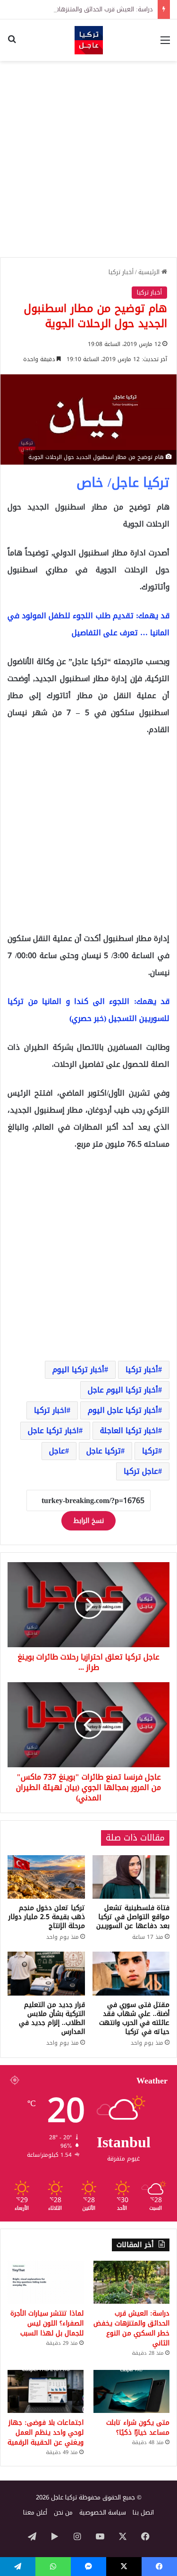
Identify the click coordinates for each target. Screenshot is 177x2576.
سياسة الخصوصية (103, 2512)
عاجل (57, 1451)
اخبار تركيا (50, 1410)
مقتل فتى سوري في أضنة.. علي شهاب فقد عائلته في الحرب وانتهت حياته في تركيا (134, 2018)
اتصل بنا (143, 2512)
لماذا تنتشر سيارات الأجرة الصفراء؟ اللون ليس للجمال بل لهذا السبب (47, 2323)
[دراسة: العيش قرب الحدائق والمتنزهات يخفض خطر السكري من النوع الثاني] (131, 2282)
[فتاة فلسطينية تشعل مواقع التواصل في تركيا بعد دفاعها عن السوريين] (131, 1877)
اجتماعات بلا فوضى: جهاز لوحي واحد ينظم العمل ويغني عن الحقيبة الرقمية (46, 2433)
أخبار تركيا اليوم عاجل (123, 1390)
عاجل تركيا (141, 1471)
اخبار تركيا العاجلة (129, 1431)
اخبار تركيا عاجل (53, 1431)
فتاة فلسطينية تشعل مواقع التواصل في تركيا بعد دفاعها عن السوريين (133, 1917)
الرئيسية (150, 272)
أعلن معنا (35, 2512)
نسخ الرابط (88, 1521)
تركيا (150, 1451)
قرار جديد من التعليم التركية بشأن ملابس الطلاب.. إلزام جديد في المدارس (52, 2018)
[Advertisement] (88, 159)
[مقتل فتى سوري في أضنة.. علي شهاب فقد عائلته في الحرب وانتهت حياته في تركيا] (131, 1973)
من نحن (63, 2512)
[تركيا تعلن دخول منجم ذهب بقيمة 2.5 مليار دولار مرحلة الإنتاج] (46, 1877)
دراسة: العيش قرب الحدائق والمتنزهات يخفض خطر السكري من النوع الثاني (131, 2328)
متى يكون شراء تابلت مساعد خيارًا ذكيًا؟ (138, 2428)
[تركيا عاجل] (89, 40)
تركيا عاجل (104, 1451)
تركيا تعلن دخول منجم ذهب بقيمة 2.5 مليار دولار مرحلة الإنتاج (47, 1917)
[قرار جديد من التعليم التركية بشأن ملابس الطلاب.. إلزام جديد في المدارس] (46, 1973)
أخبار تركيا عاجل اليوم (123, 1410)
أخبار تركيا (121, 272)
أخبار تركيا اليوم (78, 1370)
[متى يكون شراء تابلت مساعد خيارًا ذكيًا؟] (131, 2391)
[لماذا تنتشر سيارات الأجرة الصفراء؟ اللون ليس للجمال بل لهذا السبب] (46, 2282)
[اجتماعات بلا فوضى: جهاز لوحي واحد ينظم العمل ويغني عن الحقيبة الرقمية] (46, 2391)
